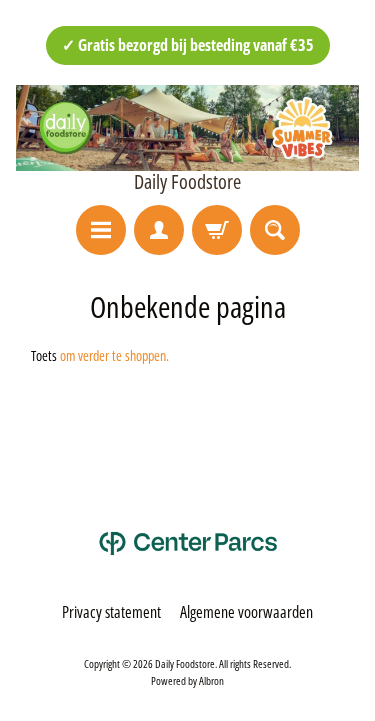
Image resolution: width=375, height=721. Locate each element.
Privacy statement (111, 612)
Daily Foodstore (187, 182)
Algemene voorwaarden (246, 612)
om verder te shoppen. (114, 355)
